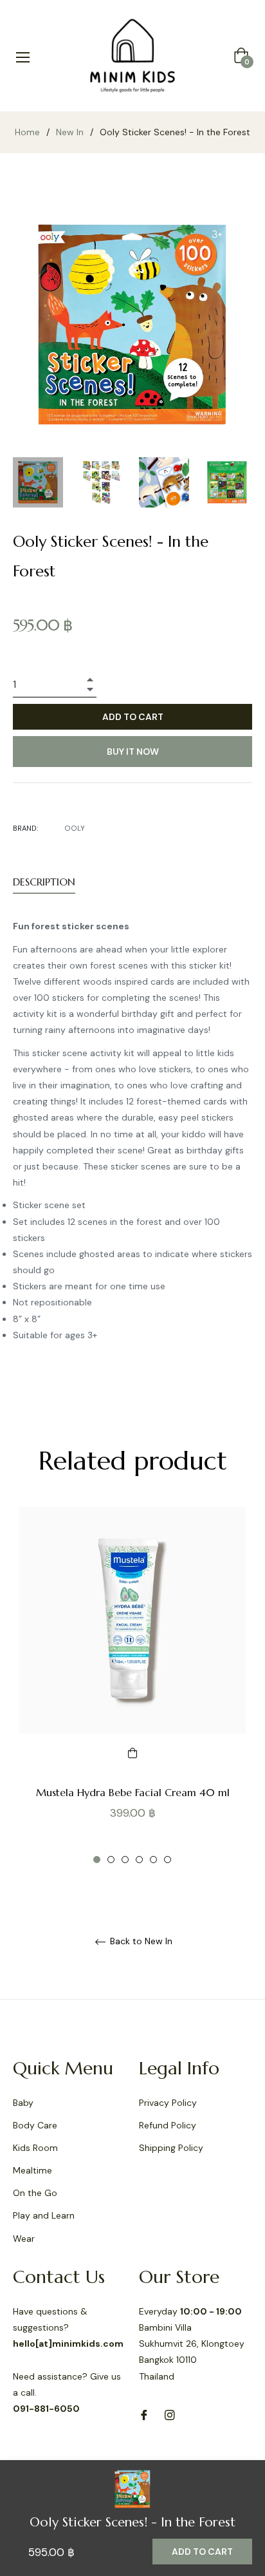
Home (27, 132)
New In (70, 132)
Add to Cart (202, 2552)
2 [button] (111, 1860)
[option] (132, 1686)
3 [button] (125, 1860)
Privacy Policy (168, 2103)
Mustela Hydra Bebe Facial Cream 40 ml (133, 1792)
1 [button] (97, 1860)
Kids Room (35, 2148)
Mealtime (32, 2170)
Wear (24, 2239)
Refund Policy (168, 2125)
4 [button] (139, 1860)
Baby (23, 2103)
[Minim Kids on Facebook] (144, 2415)
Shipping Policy (171, 2148)
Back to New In (140, 1941)
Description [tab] (44, 882)
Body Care (35, 2125)
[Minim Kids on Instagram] (170, 2415)
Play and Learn (44, 2215)
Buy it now (133, 752)
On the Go (35, 2193)
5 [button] (153, 1860)
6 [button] (168, 1860)
